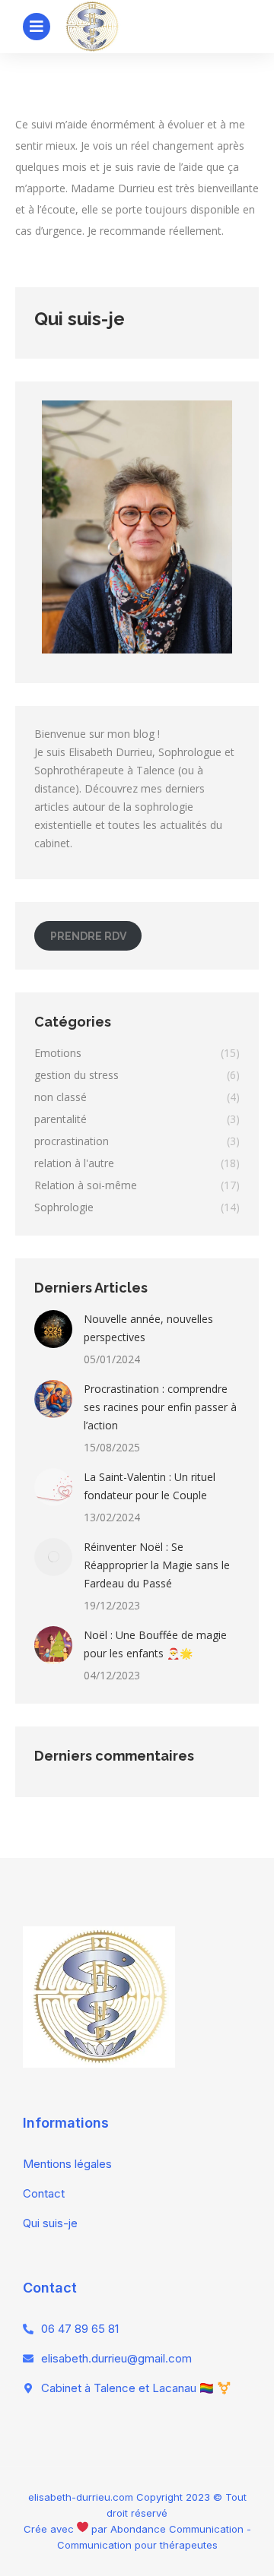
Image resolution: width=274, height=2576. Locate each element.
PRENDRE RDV (88, 936)
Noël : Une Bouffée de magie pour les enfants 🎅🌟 (155, 1644)
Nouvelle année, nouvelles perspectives (148, 1328)
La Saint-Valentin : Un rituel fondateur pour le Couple (150, 1486)
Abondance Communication (177, 2529)
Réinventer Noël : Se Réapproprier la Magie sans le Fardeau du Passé (157, 1565)
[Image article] (53, 1329)
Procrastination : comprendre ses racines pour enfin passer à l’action (160, 1407)
